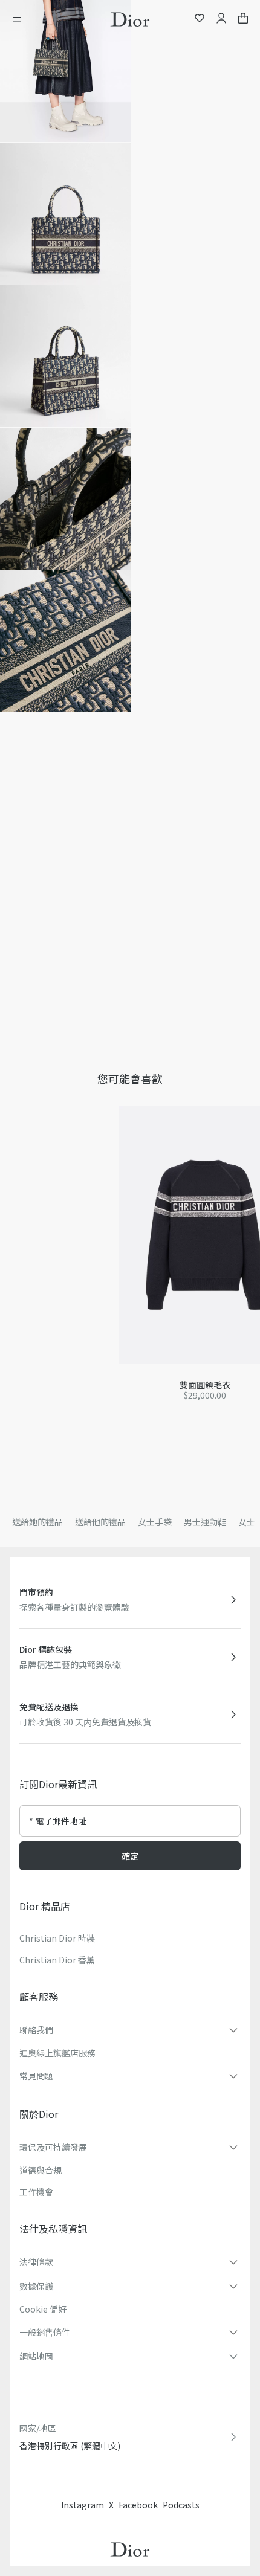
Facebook (138, 2505)
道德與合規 (41, 2170)
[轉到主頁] (130, 19)
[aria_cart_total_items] (243, 20)
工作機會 (36, 2192)
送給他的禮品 (100, 1522)
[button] (66, 71)
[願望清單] (200, 20)
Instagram (83, 2505)
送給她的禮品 (37, 1522)
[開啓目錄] (21, 19)
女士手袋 (155, 1522)
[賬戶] (221, 20)
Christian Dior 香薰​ (57, 1960)
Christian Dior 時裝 (57, 1938)
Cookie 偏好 (43, 2309)
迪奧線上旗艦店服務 (57, 2053)
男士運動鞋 (205, 1522)
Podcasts (181, 2505)
